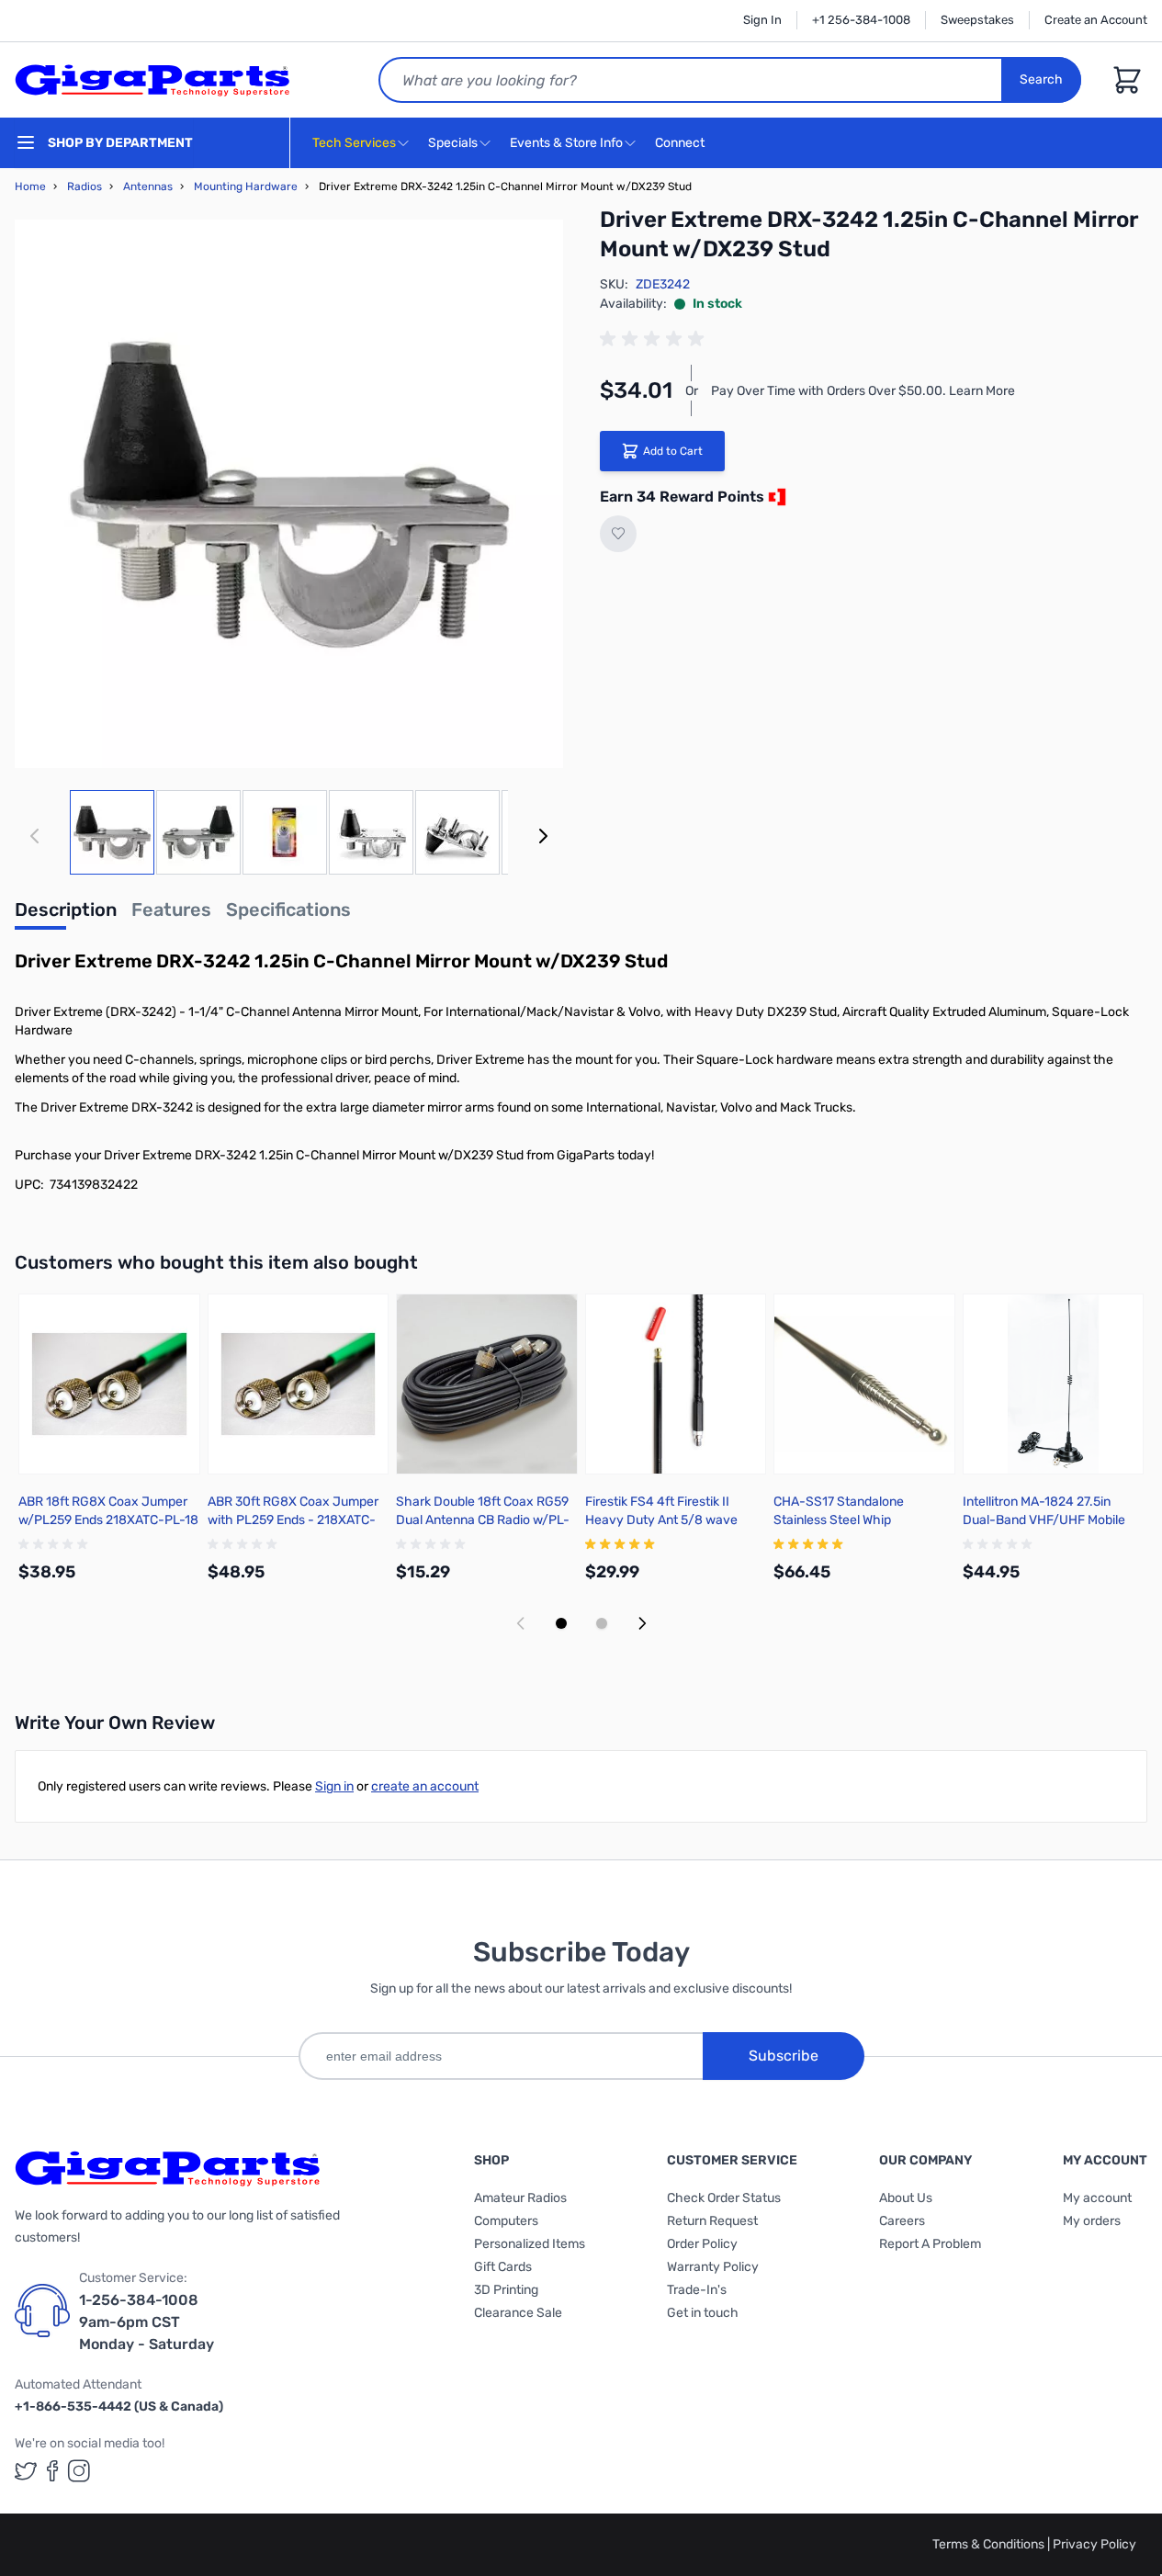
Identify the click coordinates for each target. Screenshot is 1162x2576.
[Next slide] (642, 1623)
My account (1097, 2198)
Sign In (762, 20)
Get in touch (703, 2313)
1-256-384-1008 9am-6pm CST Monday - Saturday (147, 2322)
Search (1041, 79)
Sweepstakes (977, 20)
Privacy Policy (1094, 2544)
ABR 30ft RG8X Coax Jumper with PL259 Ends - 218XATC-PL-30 (293, 1520)
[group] (655, 339)
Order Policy (702, 2244)
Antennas (148, 186)
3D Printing (506, 2290)
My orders (1092, 2221)
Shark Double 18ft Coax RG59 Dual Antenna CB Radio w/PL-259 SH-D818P (483, 1520)
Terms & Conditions (990, 2544)
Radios (85, 186)
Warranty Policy (713, 2267)
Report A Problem (930, 2244)
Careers (902, 2221)
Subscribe (784, 2056)
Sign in (334, 1786)
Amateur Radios (520, 2198)
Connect (681, 143)
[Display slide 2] (602, 1623)
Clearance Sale (518, 2313)
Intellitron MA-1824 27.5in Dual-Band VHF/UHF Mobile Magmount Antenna (1044, 1520)
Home (30, 186)
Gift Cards (503, 2267)
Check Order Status (724, 2198)
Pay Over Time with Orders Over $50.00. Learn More (863, 391)
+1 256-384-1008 (861, 20)
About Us (906, 2198)
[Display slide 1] (561, 1623)
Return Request (712, 2221)
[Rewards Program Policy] (775, 497)
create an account (425, 1786)
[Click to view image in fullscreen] (289, 494)
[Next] (543, 836)
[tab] (66, 915)
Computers (506, 2221)
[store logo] (152, 80)
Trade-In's (697, 2290)
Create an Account (1096, 20)
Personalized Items (530, 2244)
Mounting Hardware (246, 186)
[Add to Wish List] (618, 534)
